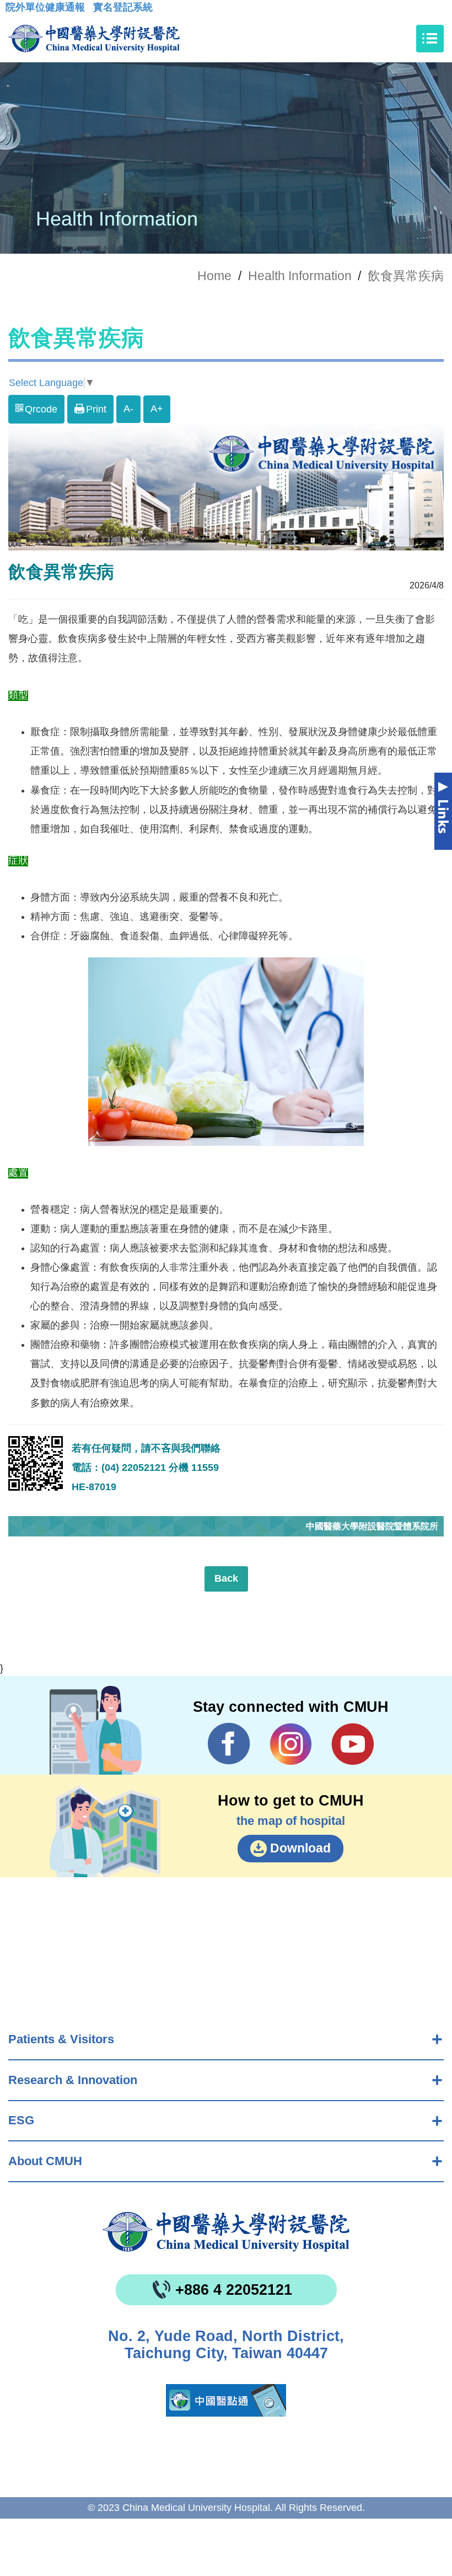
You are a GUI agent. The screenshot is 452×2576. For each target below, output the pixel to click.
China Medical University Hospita (226, 2232)
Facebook (229, 1744)
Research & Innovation (73, 2080)
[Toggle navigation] (430, 39)
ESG (21, 2120)
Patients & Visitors (61, 2039)
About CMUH (45, 2161)
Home (214, 276)
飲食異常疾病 (406, 276)
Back (226, 1578)
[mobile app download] (226, 2400)
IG (291, 1744)
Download (300, 1848)
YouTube (353, 1744)
